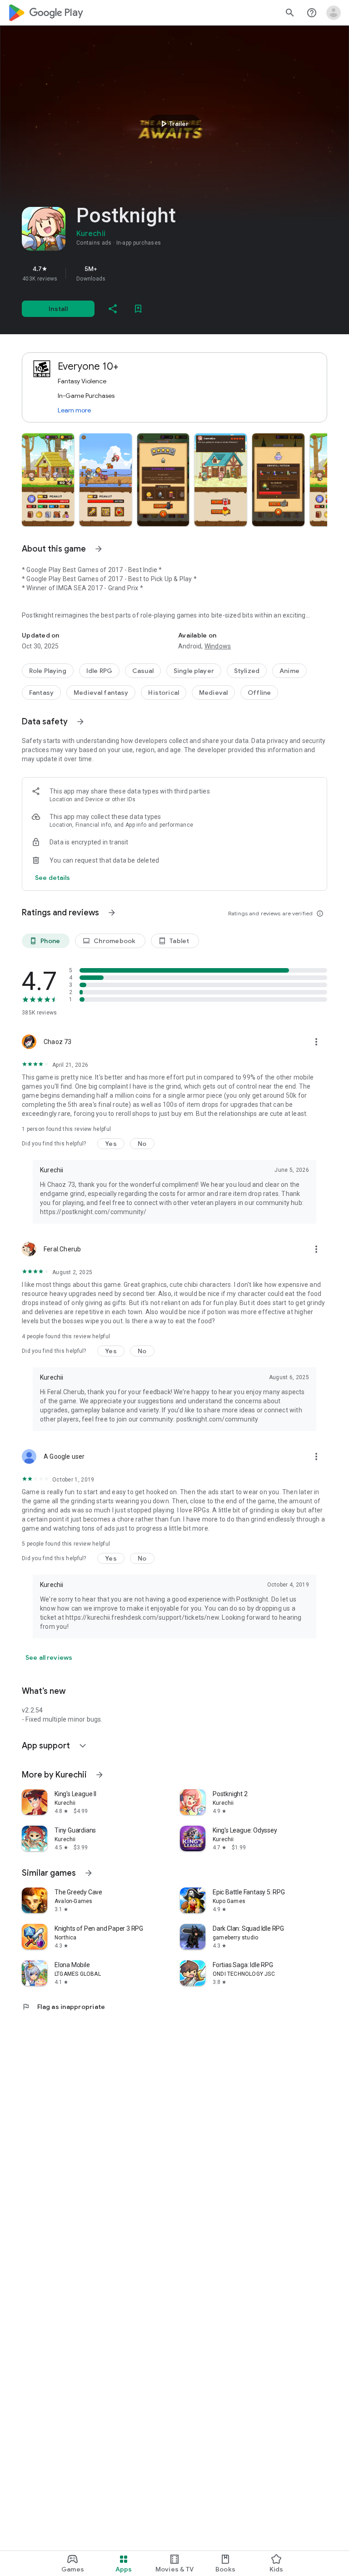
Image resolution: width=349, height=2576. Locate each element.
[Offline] (259, 693)
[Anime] (289, 671)
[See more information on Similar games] (89, 1873)
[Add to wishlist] (138, 309)
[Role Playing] (48, 671)
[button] (48, 480)
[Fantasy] (41, 693)
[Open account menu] (334, 13)
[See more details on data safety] (53, 878)
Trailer (173, 124)
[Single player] (194, 671)
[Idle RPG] (99, 671)
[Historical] (164, 693)
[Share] (113, 309)
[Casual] (143, 671)
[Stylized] (247, 671)
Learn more (74, 410)
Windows (218, 646)
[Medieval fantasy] (101, 693)
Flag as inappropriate (63, 2007)
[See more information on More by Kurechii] (100, 1775)
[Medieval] (213, 693)
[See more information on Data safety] (80, 722)
